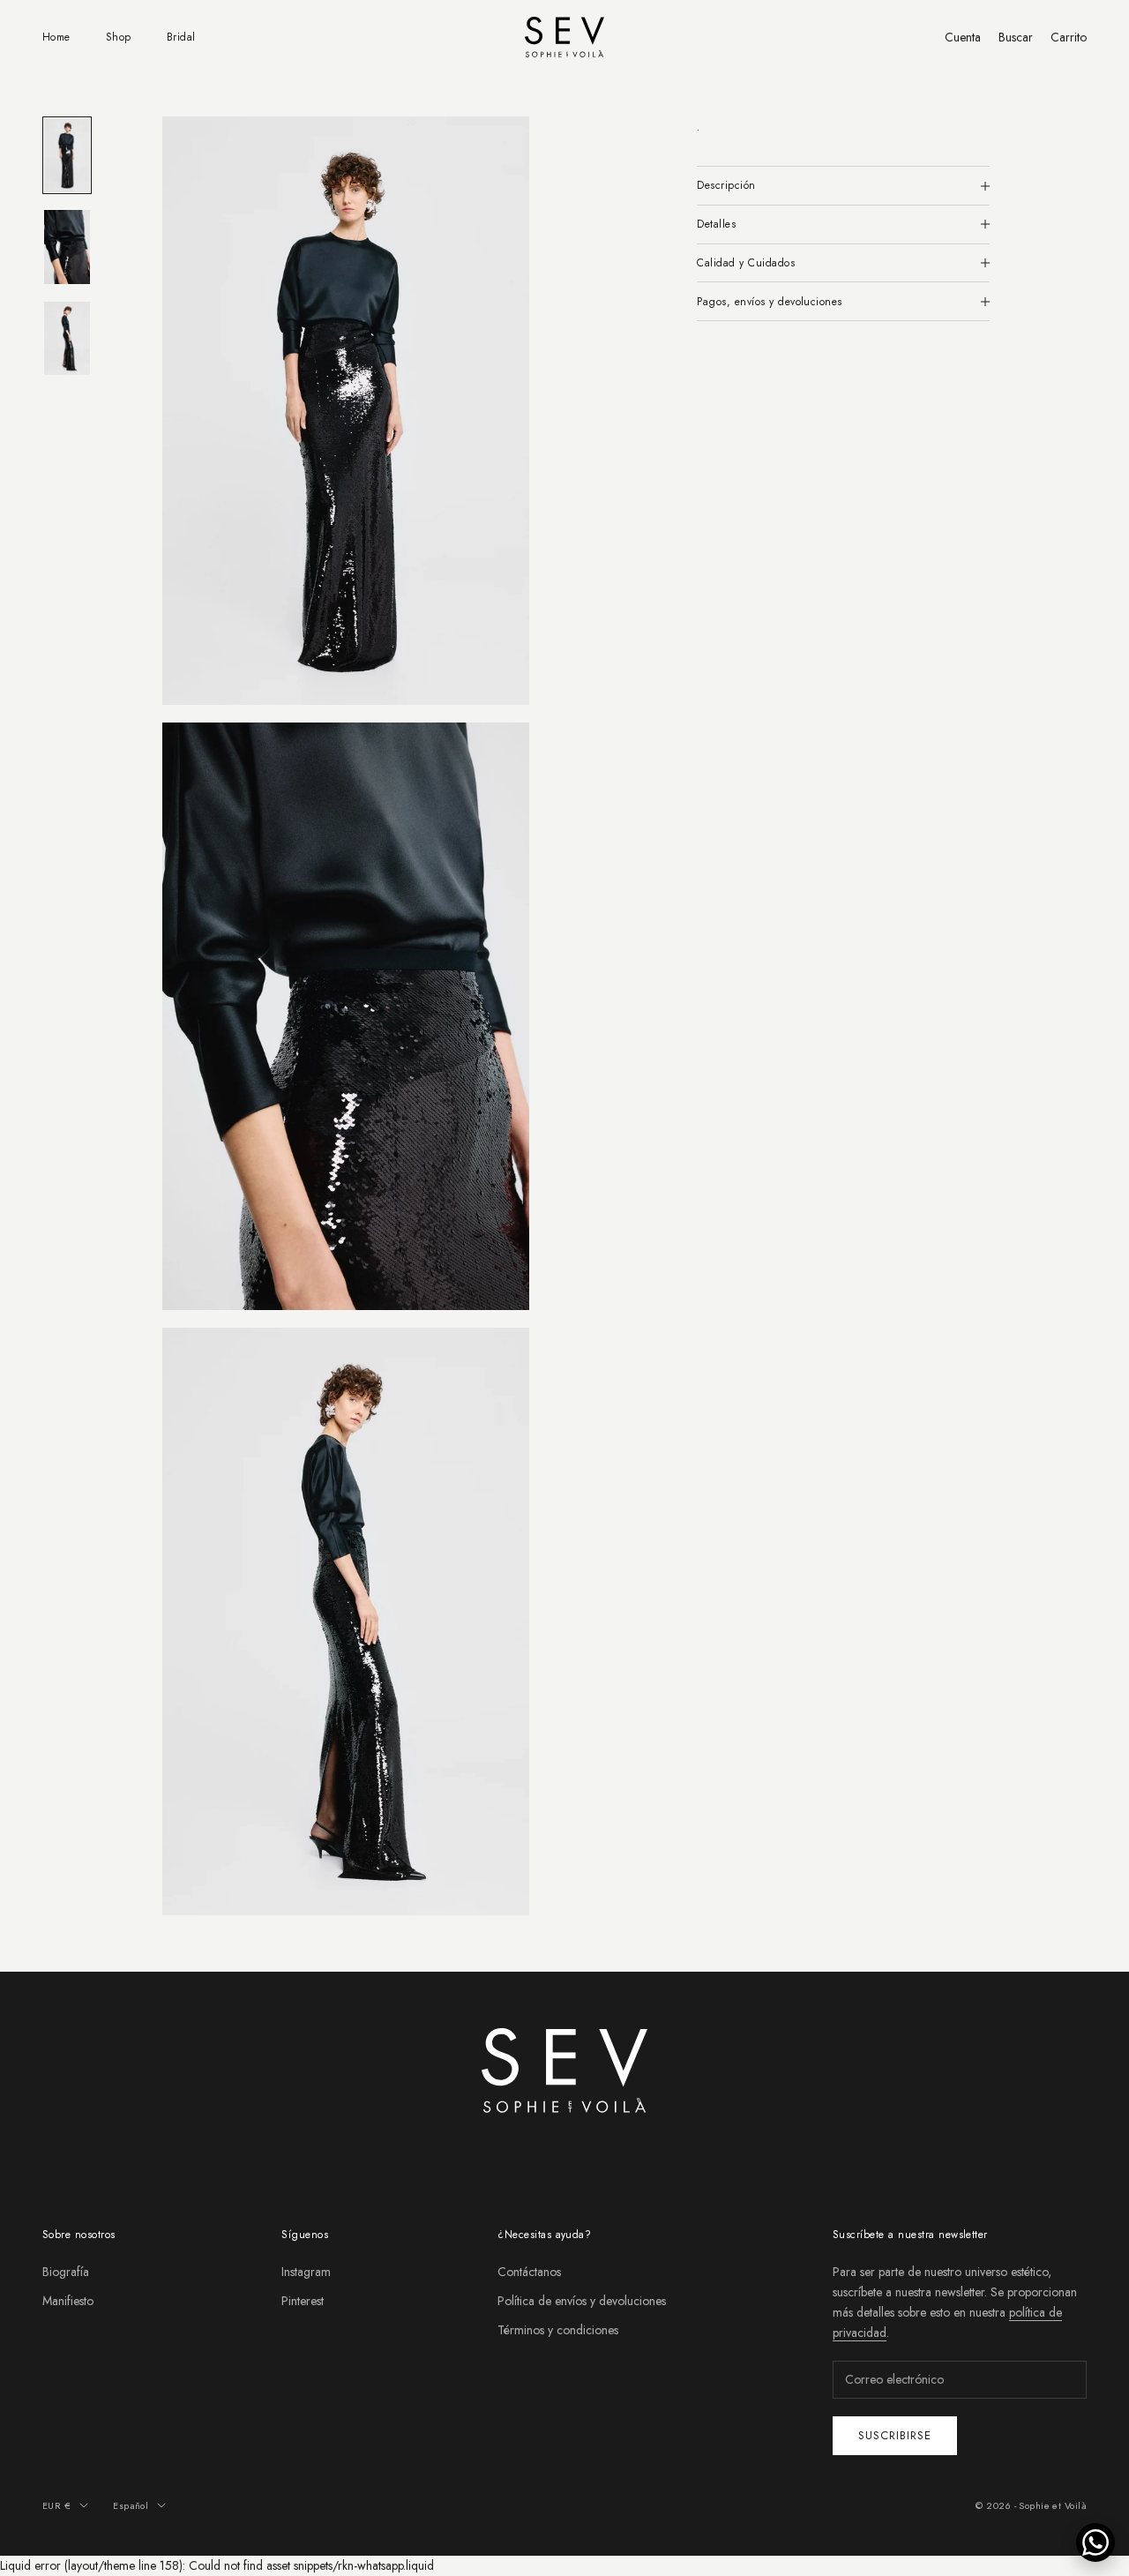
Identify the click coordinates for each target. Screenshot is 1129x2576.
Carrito (1069, 37)
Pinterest (303, 2301)
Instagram (306, 2272)
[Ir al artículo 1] (67, 155)
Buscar (1016, 37)
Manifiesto (68, 2301)
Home (56, 37)
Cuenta (963, 37)
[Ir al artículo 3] (67, 339)
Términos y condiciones (558, 2330)
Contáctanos (529, 2272)
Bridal (181, 37)
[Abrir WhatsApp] (1095, 2542)
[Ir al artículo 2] (67, 247)
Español (131, 2505)
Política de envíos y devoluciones (582, 2301)
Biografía (66, 2272)
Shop (119, 37)
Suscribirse (895, 2435)
